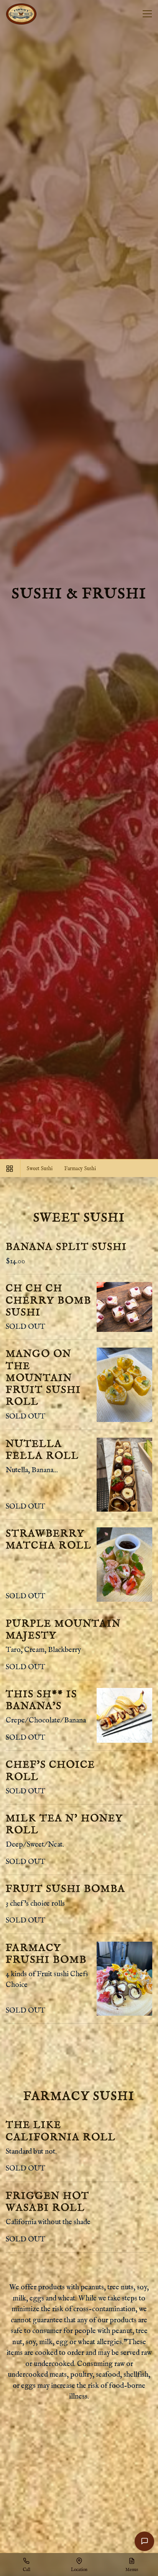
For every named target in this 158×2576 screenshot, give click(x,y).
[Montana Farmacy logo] (21, 14)
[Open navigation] (147, 14)
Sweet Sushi (39, 1168)
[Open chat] (144, 2541)
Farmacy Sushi (80, 1168)
